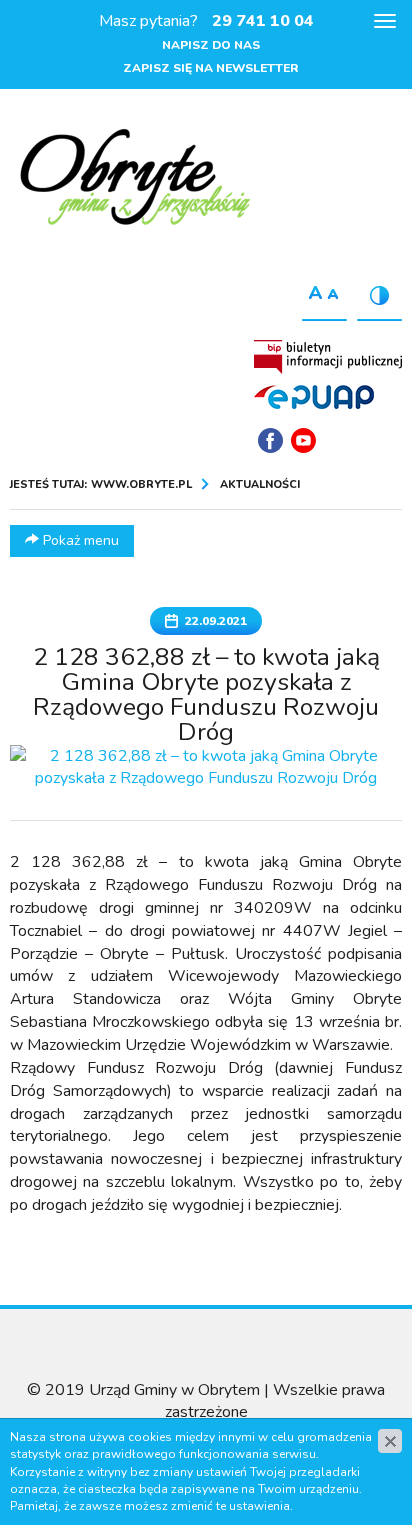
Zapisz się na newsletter (211, 68)
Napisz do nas (211, 45)
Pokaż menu (79, 540)
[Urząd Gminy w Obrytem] (135, 179)
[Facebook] (270, 440)
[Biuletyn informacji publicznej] (328, 357)
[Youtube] (303, 440)
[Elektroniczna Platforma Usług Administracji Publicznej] (314, 396)
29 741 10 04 (263, 21)
